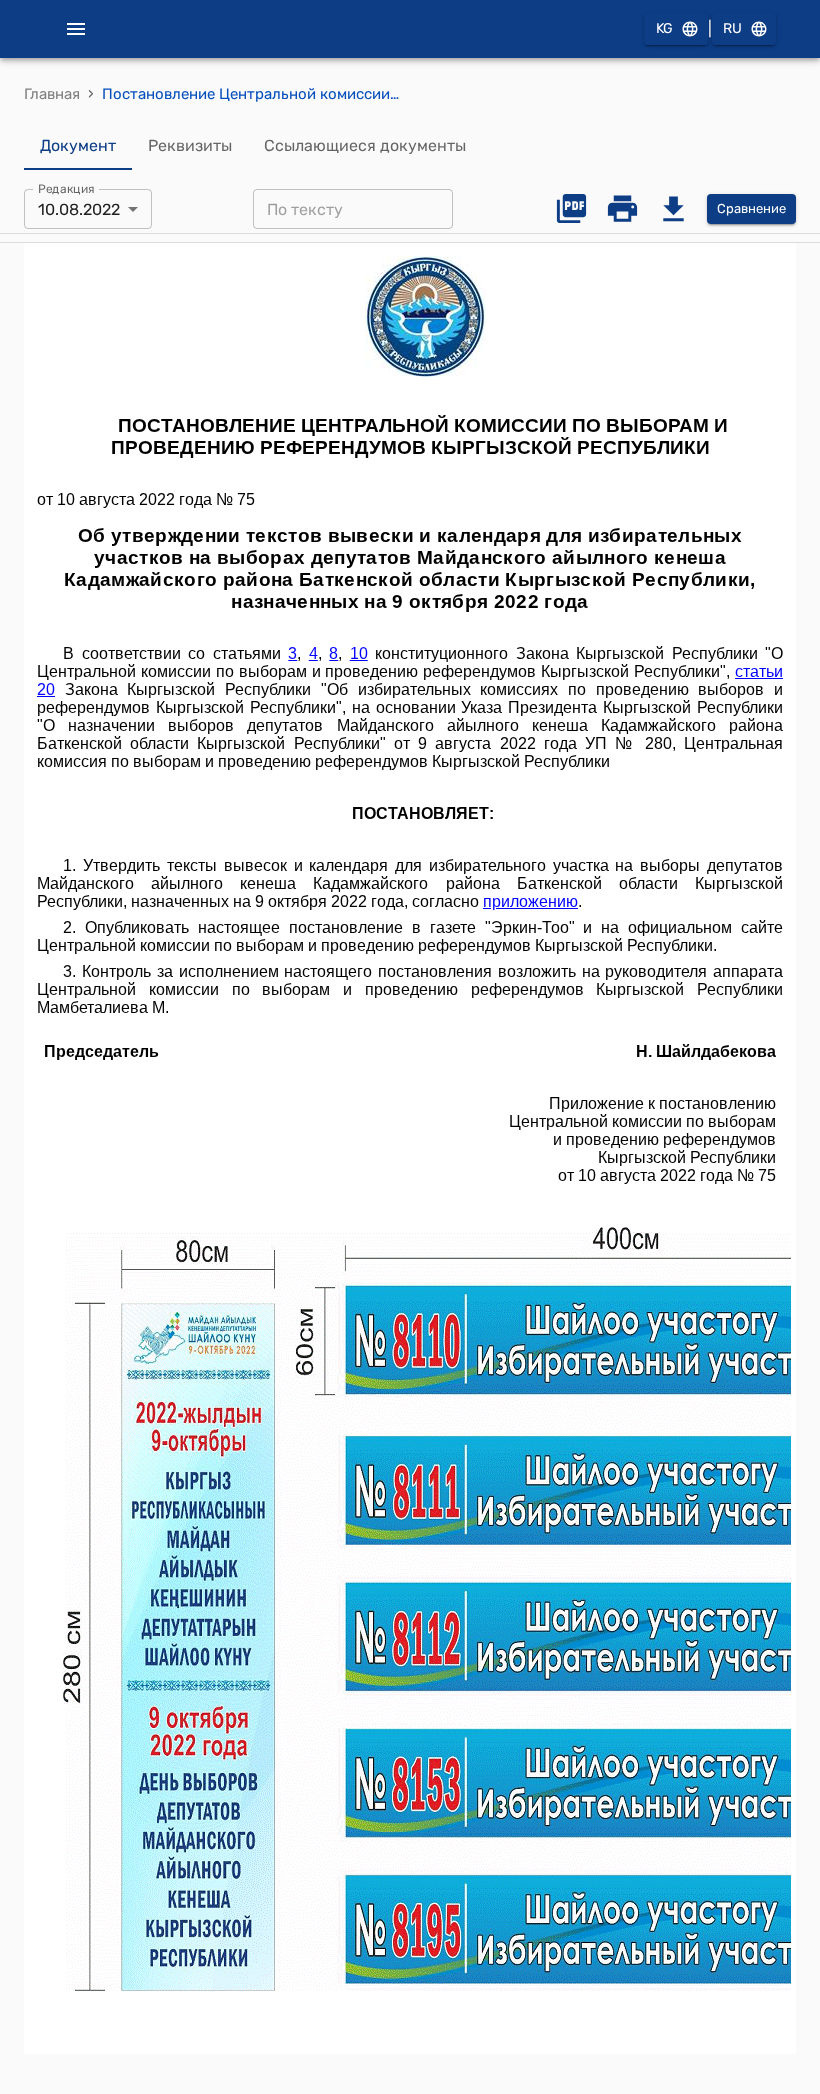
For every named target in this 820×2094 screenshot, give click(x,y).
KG (664, 28)
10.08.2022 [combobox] (79, 209)
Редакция (66, 189)
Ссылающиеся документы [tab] (365, 145)
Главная (52, 94)
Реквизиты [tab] (190, 145)
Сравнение (751, 208)
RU (732, 28)
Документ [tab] (78, 145)
